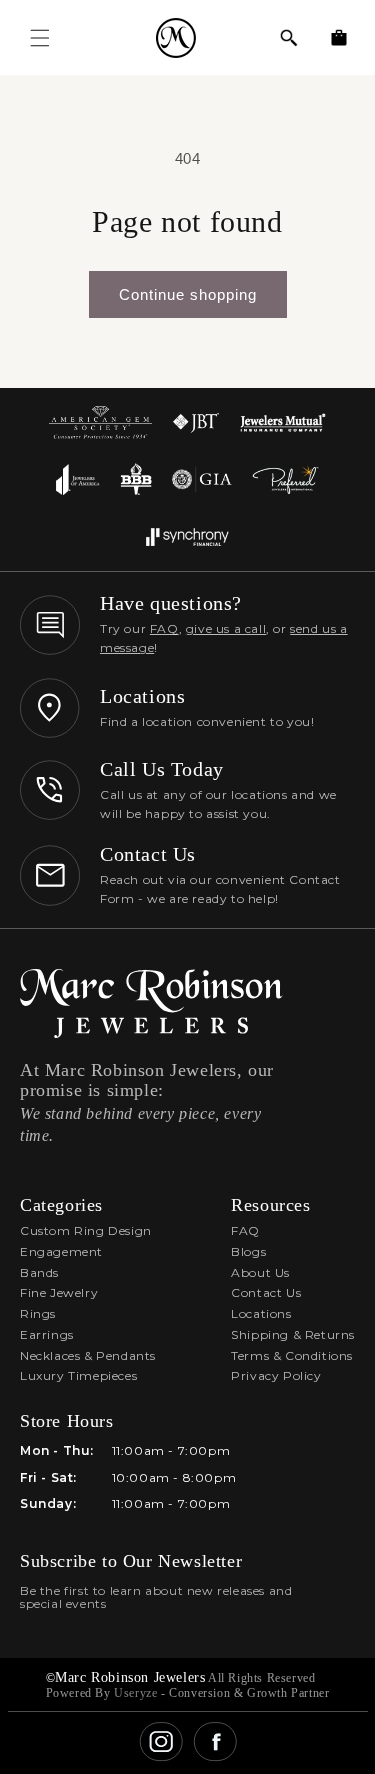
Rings (38, 1313)
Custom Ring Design (86, 1230)
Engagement (61, 1251)
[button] (289, 38)
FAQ (164, 628)
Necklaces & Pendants (88, 1355)
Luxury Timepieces (78, 1375)
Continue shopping (188, 294)
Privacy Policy (276, 1375)
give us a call (226, 628)
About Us (260, 1272)
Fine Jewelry (59, 1292)
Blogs (248, 1251)
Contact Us (266, 1292)
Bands (39, 1272)
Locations (261, 1313)
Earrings (47, 1334)
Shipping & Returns (293, 1334)
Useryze (135, 1693)
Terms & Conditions (292, 1355)
